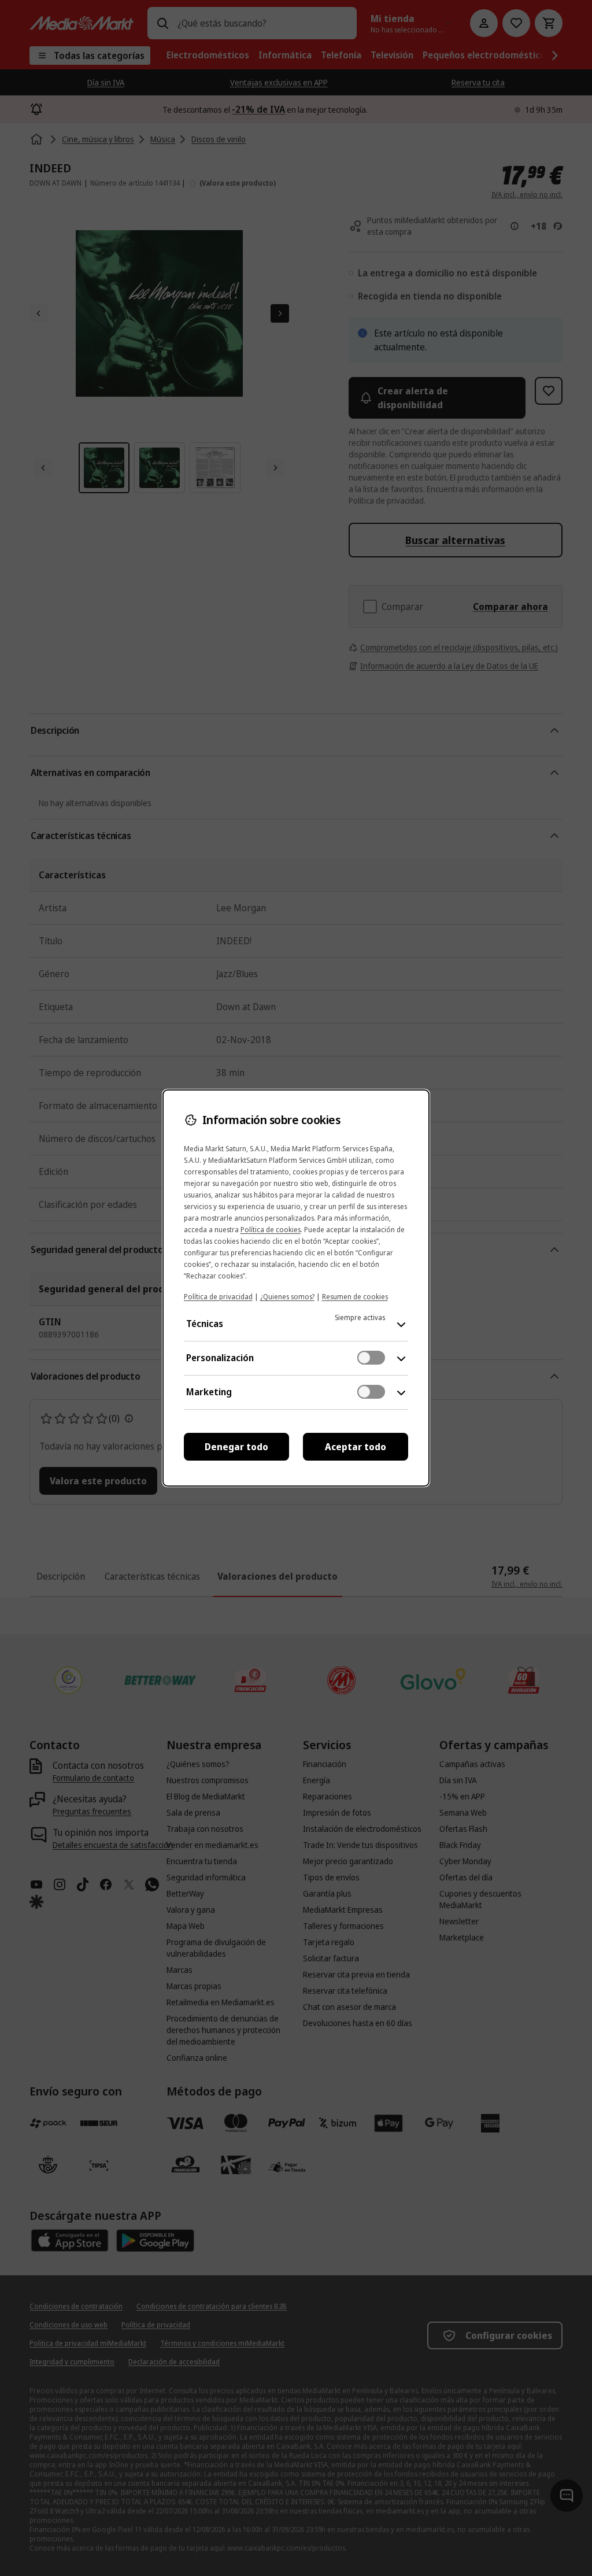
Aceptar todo (356, 1447)
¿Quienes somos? (287, 1297)
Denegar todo (236, 1447)
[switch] (371, 1358)
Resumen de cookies (355, 1297)
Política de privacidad (218, 1297)
